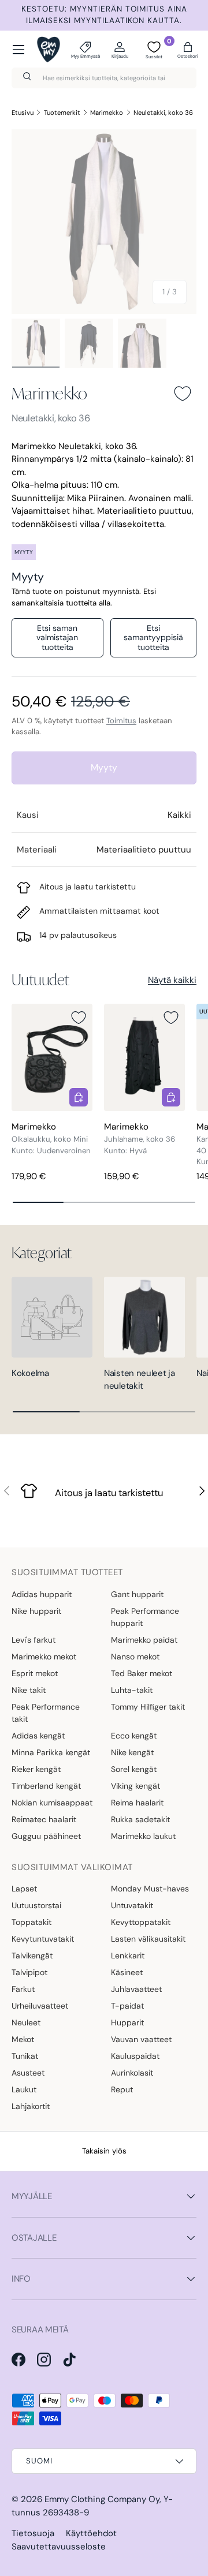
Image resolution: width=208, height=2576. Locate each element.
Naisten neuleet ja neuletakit (140, 1380)
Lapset (24, 1889)
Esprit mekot (35, 1673)
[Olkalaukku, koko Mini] (52, 1058)
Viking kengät (135, 1786)
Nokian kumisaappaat (52, 1803)
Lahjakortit (31, 2106)
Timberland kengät (46, 1786)
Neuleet (26, 2022)
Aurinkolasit (132, 2073)
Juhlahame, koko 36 (140, 1139)
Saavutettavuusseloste (59, 2547)
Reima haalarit (137, 1803)
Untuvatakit (132, 1905)
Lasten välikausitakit (148, 1939)
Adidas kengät (38, 1736)
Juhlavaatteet (136, 1989)
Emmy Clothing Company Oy (102, 2499)
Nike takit (29, 1690)
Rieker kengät (36, 1769)
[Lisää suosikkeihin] (183, 394)
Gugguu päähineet (46, 1836)
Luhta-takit (132, 1690)
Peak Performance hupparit (145, 1617)
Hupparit (127, 2022)
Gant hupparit (137, 1594)
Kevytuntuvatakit (43, 1939)
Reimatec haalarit (44, 1819)
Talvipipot (29, 1972)
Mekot (23, 2039)
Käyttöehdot (91, 2533)
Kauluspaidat (135, 2056)
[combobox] (104, 78)
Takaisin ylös (104, 2151)
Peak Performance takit (46, 1713)
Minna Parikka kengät (51, 1752)
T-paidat (127, 2006)
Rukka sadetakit (140, 1819)
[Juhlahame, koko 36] (144, 1058)
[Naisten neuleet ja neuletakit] (144, 1317)
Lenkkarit (128, 1956)
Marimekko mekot (44, 1657)
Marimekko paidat (144, 1640)
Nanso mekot (135, 1657)
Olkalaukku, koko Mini (50, 1139)
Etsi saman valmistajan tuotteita (57, 638)
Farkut (23, 1989)
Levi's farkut (34, 1640)
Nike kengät (132, 1752)
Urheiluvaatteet (40, 2006)
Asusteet (28, 2073)
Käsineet (127, 1972)
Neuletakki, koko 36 (163, 113)
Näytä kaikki (172, 980)
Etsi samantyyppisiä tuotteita (153, 638)
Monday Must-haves (150, 1889)
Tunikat (25, 2056)
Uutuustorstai (36, 1905)
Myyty (104, 767)
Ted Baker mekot (142, 1673)
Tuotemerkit (62, 113)
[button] (188, 50)
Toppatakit (31, 1922)
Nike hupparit (36, 1611)
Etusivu (23, 113)
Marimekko (107, 113)
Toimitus (121, 721)
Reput (122, 2089)
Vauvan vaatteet (141, 2039)
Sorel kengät (134, 1769)
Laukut (24, 2089)
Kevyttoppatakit (141, 1922)
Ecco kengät (134, 1736)
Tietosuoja (33, 2533)
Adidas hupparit (42, 1594)
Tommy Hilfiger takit (148, 1707)
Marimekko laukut (143, 1836)
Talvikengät (32, 1956)
